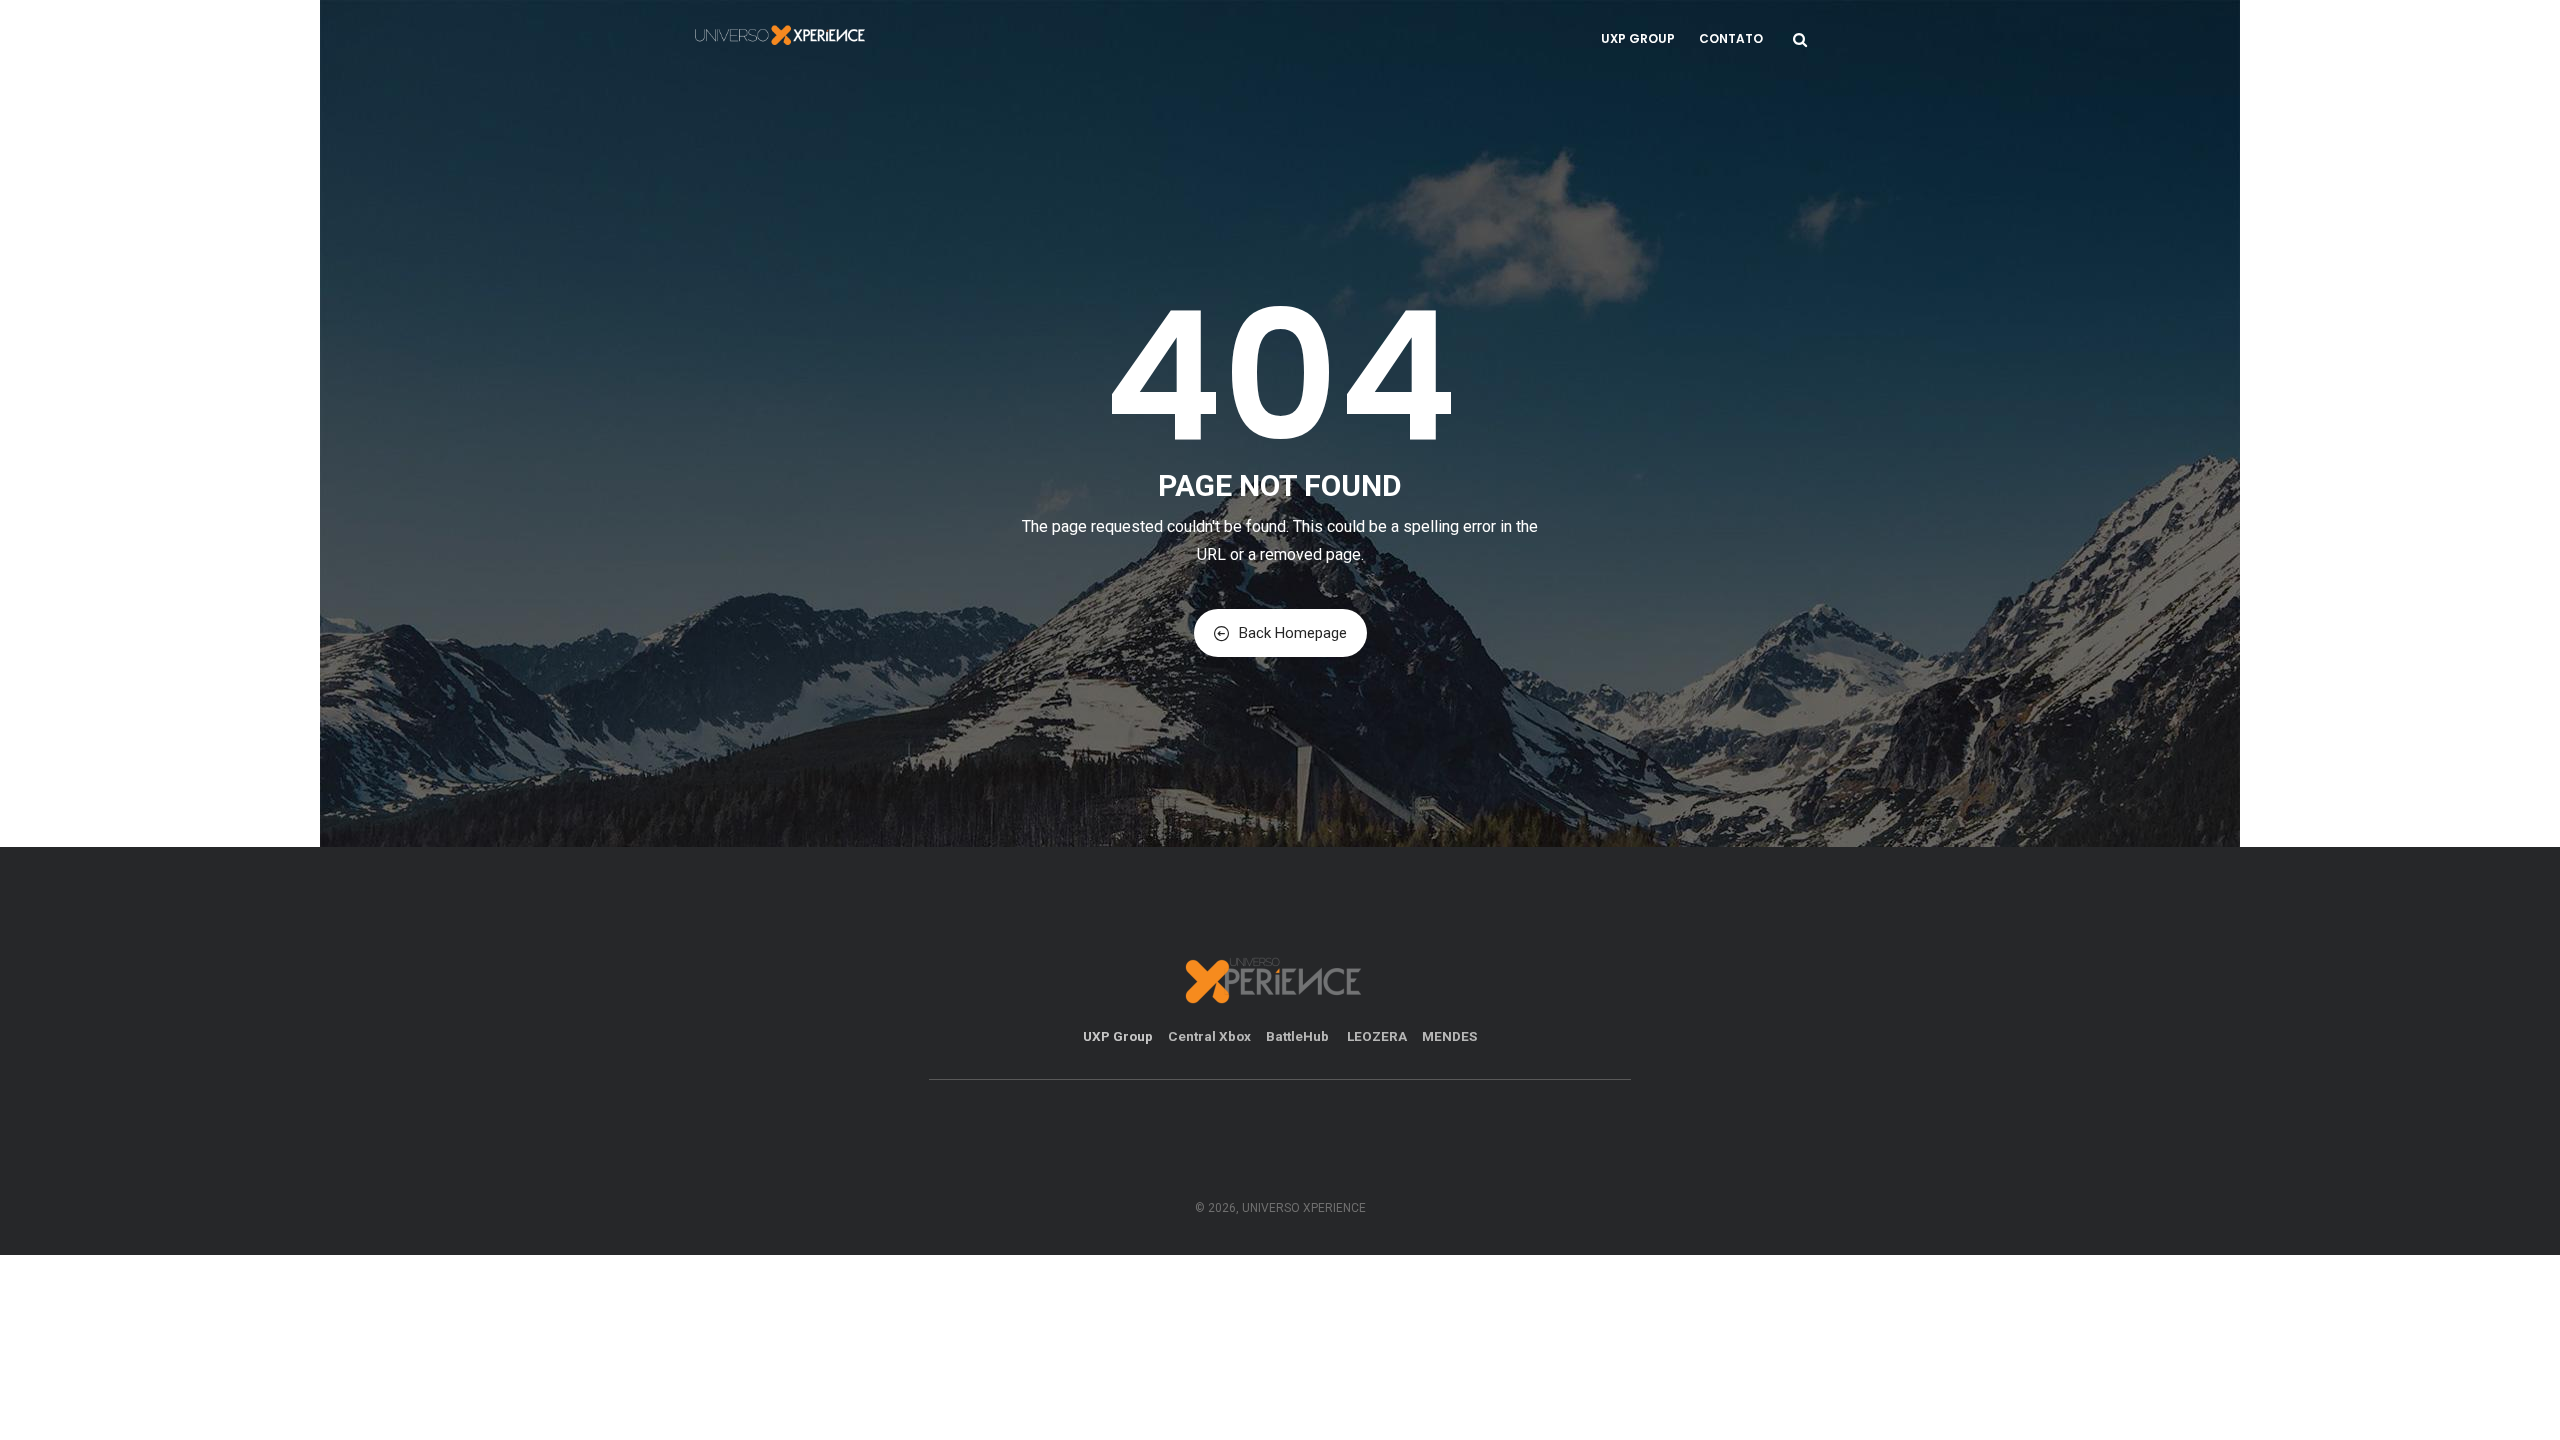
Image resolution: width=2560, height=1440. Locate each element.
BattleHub (1299, 1036)
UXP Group (1638, 38)
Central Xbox (1209, 1036)
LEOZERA (1377, 1036)
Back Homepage (1293, 633)
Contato (1731, 38)
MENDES (1449, 1036)
